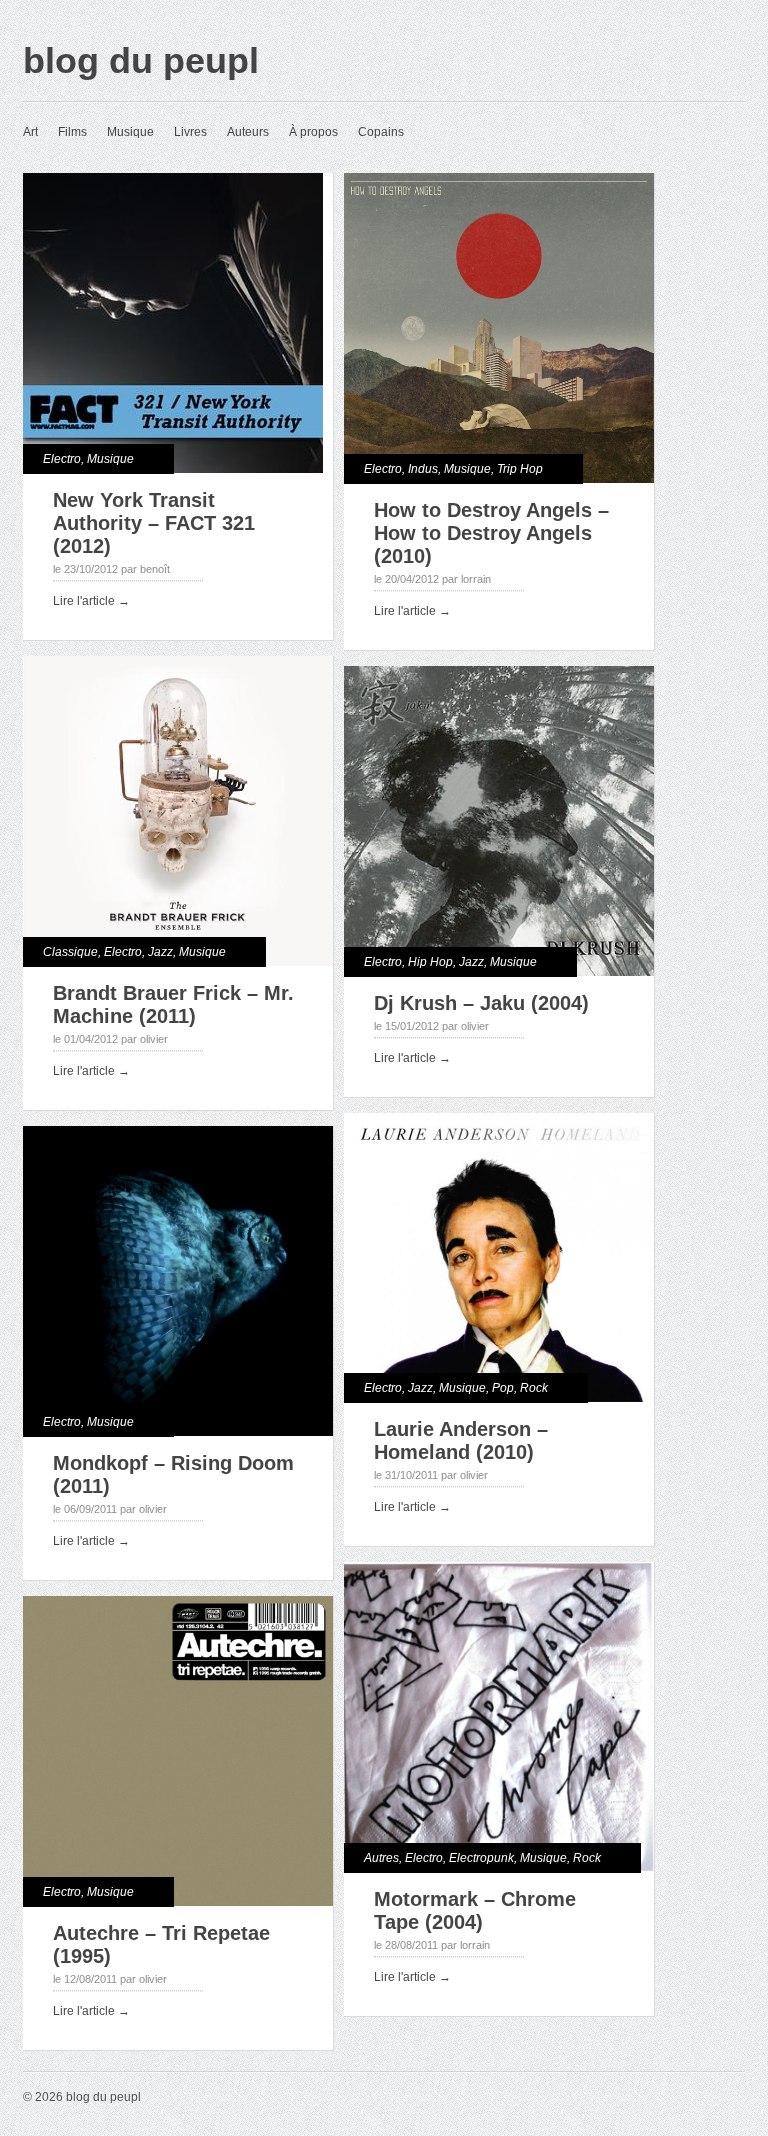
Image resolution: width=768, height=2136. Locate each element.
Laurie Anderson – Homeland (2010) (461, 1440)
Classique (70, 952)
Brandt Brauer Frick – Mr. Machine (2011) (173, 1004)
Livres (190, 132)
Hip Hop (430, 962)
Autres (381, 1858)
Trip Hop (520, 469)
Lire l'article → (91, 601)
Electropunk (481, 1858)
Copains (381, 132)
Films (72, 132)
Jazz (160, 952)
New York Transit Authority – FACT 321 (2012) (154, 523)
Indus (423, 469)
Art (30, 132)
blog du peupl (141, 60)
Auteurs (248, 132)
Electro (62, 459)
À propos (313, 132)
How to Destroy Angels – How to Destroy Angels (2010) (491, 533)
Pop (503, 1388)
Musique (130, 132)
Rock (534, 1388)
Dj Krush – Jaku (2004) (481, 1003)
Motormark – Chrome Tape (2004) (475, 1910)
